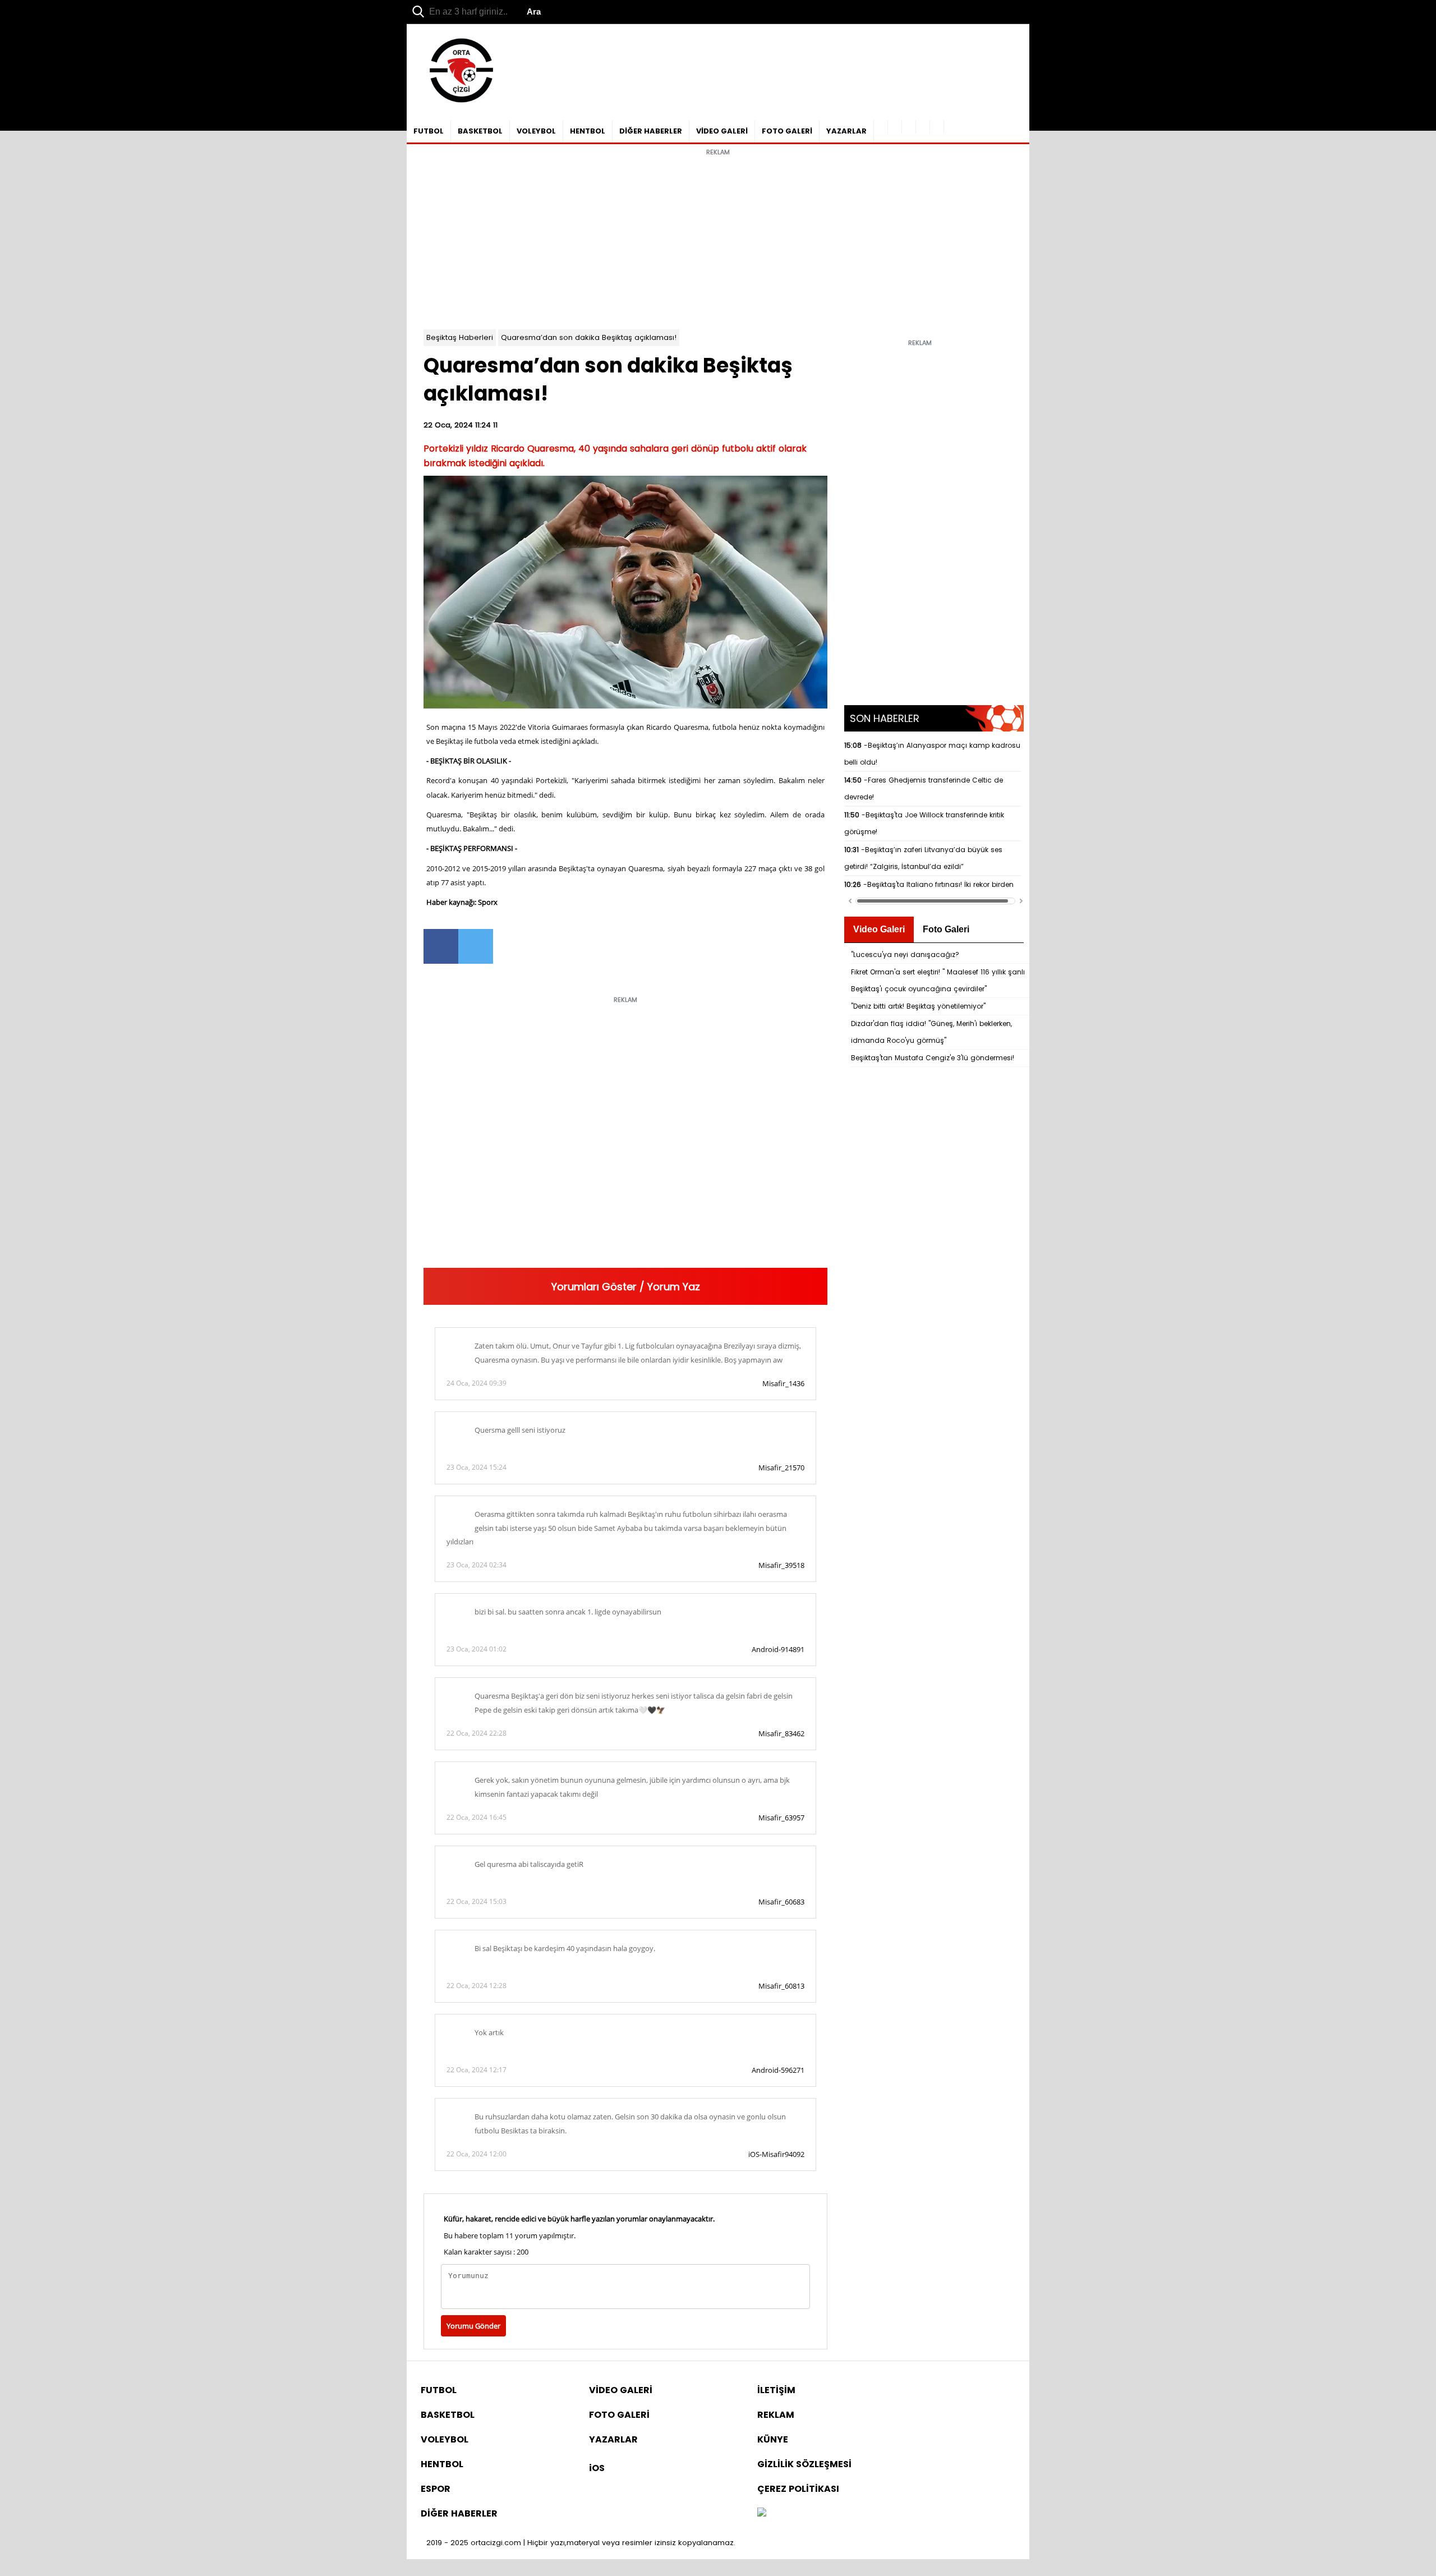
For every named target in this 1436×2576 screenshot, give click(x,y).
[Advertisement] (718, 240)
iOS (597, 2468)
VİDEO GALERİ (722, 131)
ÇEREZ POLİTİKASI (798, 2489)
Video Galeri (879, 929)
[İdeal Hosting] (762, 2513)
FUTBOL (429, 131)
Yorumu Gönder (473, 2326)
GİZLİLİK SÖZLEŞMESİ (804, 2464)
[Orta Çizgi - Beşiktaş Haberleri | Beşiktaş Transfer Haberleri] (456, 103)
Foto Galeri (946, 929)
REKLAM (776, 2415)
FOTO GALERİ (787, 131)
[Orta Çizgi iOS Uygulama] (937, 127)
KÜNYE (773, 2439)
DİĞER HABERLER (651, 131)
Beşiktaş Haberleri (460, 337)
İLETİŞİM (776, 2390)
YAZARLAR (846, 131)
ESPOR (436, 2489)
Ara (534, 12)
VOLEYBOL (536, 131)
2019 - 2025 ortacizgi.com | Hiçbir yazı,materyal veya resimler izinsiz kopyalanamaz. (581, 2543)
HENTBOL (588, 131)
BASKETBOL (480, 131)
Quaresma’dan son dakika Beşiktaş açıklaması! (589, 337)
